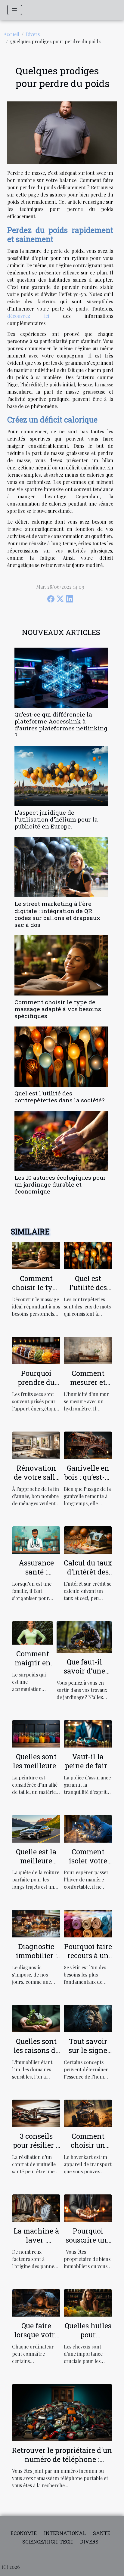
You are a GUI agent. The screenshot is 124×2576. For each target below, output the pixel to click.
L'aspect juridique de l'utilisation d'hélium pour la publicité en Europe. (56, 819)
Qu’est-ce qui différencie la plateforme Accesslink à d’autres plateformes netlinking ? (61, 725)
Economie (24, 2533)
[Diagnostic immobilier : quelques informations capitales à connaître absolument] (36, 1923)
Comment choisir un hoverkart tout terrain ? (88, 2150)
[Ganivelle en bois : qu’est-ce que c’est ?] (88, 1445)
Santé (102, 2533)
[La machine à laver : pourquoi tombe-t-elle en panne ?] (36, 2208)
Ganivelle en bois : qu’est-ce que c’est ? (88, 1477)
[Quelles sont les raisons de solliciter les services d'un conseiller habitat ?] (36, 2018)
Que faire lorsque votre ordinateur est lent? (36, 2339)
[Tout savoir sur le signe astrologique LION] (88, 2018)
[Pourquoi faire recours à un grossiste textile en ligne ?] (88, 1923)
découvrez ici (28, 316)
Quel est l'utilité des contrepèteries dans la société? (59, 1097)
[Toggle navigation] (15, 10)
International (65, 2533)
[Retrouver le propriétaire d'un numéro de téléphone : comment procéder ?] (62, 2412)
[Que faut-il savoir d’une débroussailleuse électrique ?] (84, 1636)
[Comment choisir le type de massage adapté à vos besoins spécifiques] (61, 965)
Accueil (11, 34)
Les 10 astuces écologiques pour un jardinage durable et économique (60, 1184)
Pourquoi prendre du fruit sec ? (36, 1382)
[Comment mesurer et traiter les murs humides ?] (88, 1350)
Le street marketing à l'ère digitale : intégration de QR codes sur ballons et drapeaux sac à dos (57, 914)
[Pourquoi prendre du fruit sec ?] (36, 1350)
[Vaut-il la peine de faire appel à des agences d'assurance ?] (88, 1733)
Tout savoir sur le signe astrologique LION (88, 2055)
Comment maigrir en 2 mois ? (33, 1663)
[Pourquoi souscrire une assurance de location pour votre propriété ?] (88, 2208)
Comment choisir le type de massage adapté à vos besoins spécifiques (58, 1009)
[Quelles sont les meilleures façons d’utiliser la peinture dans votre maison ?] (36, 1733)
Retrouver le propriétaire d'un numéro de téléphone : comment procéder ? (62, 2459)
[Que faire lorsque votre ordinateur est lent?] (36, 2302)
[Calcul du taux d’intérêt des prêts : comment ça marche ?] (88, 1539)
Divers (33, 34)
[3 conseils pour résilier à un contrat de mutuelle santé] (36, 2112)
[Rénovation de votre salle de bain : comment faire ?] (36, 1445)
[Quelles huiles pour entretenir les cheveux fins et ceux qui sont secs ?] (88, 2302)
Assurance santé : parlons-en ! (36, 1572)
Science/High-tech (48, 2542)
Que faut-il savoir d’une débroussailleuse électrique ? (84, 1675)
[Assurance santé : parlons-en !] (36, 1539)
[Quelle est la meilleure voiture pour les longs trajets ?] (36, 1828)
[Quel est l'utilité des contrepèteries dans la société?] (61, 1057)
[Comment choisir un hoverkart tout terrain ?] (88, 2112)
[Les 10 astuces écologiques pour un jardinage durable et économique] (61, 1141)
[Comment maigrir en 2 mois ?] (33, 1632)
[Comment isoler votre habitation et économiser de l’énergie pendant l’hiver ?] (88, 1828)
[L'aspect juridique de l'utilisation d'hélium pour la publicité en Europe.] (61, 776)
